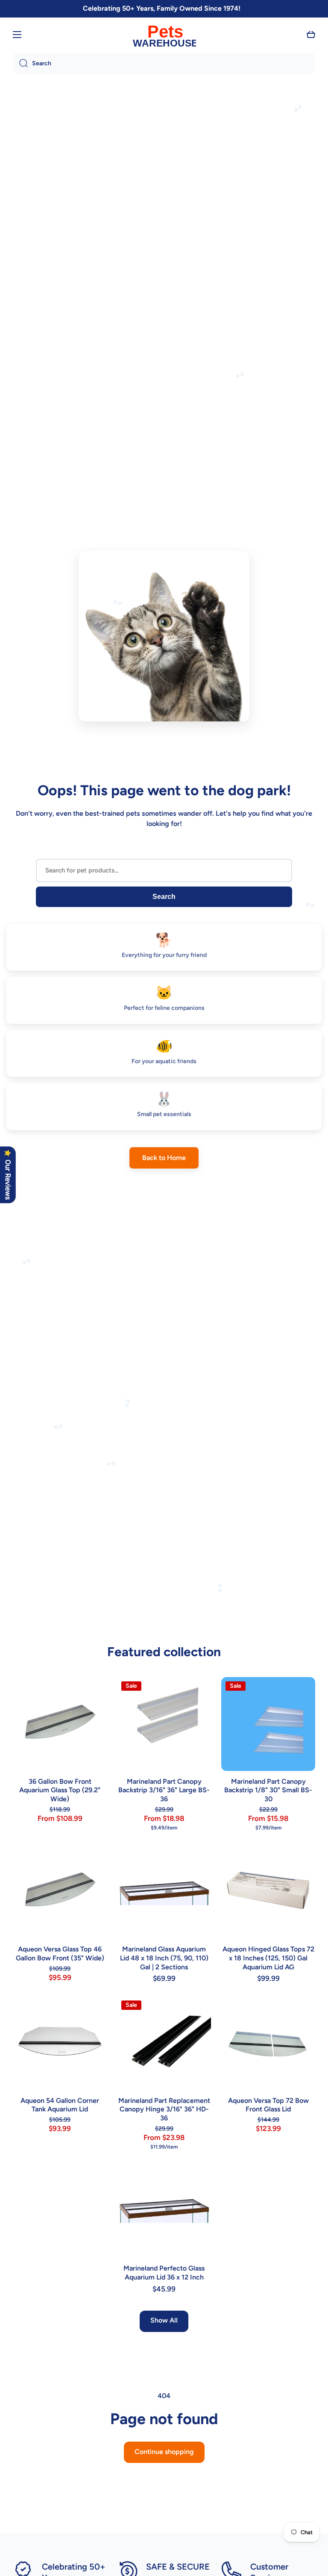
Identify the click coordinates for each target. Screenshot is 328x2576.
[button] (311, 35)
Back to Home (164, 1158)
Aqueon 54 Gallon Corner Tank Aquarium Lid (60, 2105)
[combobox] (164, 64)
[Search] (20, 64)
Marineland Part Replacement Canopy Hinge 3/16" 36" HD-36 (164, 2109)
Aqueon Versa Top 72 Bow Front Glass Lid (268, 2105)
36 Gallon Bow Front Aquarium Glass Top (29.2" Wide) (60, 1790)
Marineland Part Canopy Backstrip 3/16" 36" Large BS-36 (164, 1790)
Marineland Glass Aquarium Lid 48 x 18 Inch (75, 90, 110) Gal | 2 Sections (164, 1958)
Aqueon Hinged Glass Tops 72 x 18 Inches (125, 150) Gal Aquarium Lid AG (268, 1958)
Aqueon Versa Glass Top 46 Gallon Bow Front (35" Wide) (60, 1954)
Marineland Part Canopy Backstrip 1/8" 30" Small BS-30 (268, 1790)
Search (164, 897)
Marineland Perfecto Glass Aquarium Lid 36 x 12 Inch (164, 2273)
